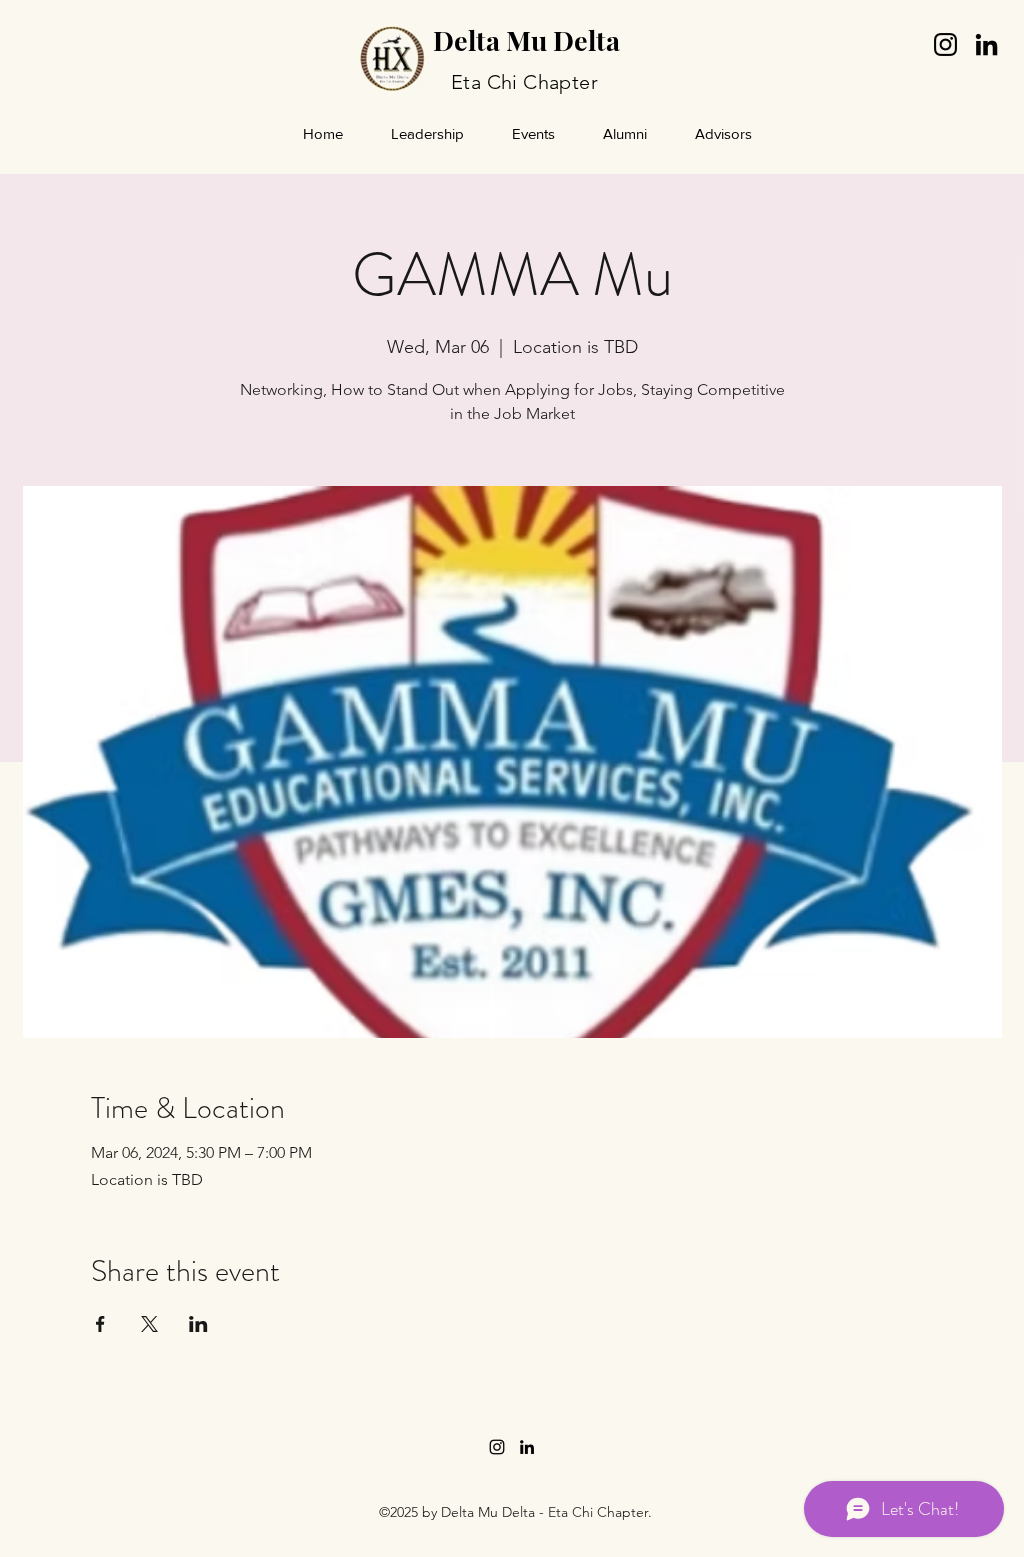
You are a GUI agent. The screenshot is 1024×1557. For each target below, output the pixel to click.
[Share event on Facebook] (100, 1324)
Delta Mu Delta (526, 40)
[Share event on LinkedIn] (198, 1324)
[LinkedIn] (986, 44)
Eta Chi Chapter (524, 82)
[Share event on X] (149, 1324)
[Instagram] (945, 44)
